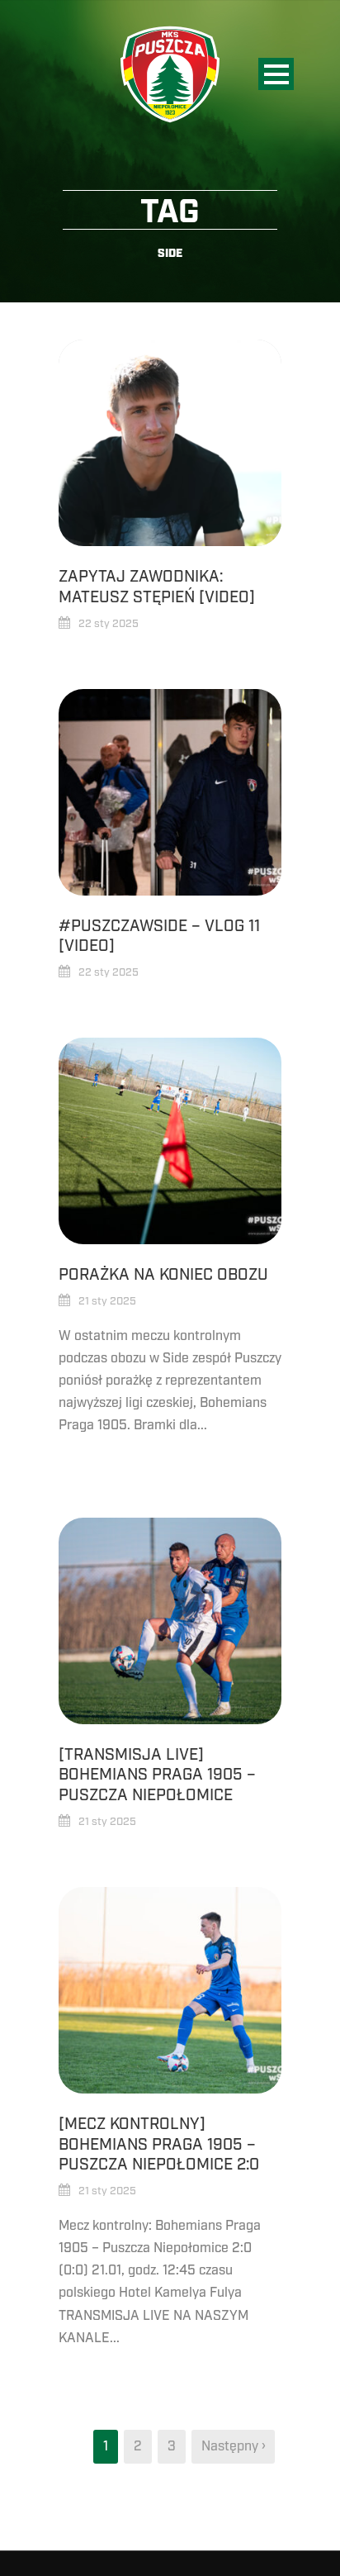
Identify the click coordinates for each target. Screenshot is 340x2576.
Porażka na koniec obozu (163, 1275)
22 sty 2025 (109, 624)
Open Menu (276, 74)
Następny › (233, 2446)
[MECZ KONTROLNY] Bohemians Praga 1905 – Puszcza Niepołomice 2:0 (159, 2144)
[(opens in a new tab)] (170, 792)
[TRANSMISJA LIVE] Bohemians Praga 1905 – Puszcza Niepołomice (157, 1775)
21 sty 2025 (107, 1301)
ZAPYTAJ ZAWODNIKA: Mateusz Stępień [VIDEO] (157, 587)
